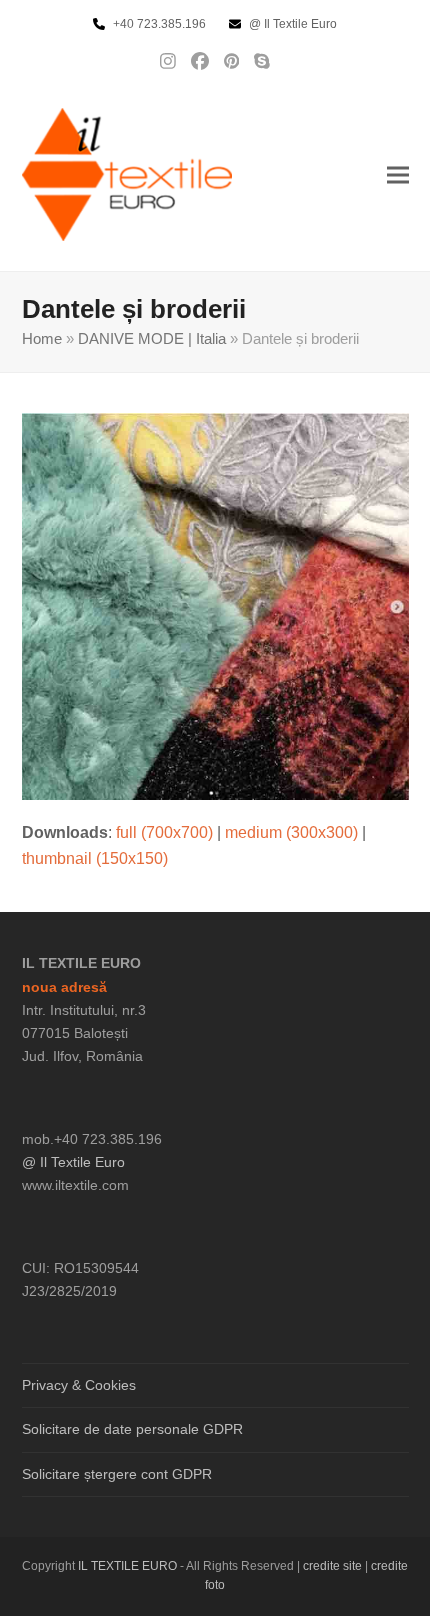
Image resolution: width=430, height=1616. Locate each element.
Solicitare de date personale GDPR (132, 1429)
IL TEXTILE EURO (129, 1566)
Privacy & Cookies (79, 1385)
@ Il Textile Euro (73, 1162)
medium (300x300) (291, 832)
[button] (398, 174)
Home (42, 339)
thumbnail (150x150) (95, 858)
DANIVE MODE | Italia (152, 339)
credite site (332, 1566)
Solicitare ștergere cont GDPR (117, 1474)
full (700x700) (164, 832)
